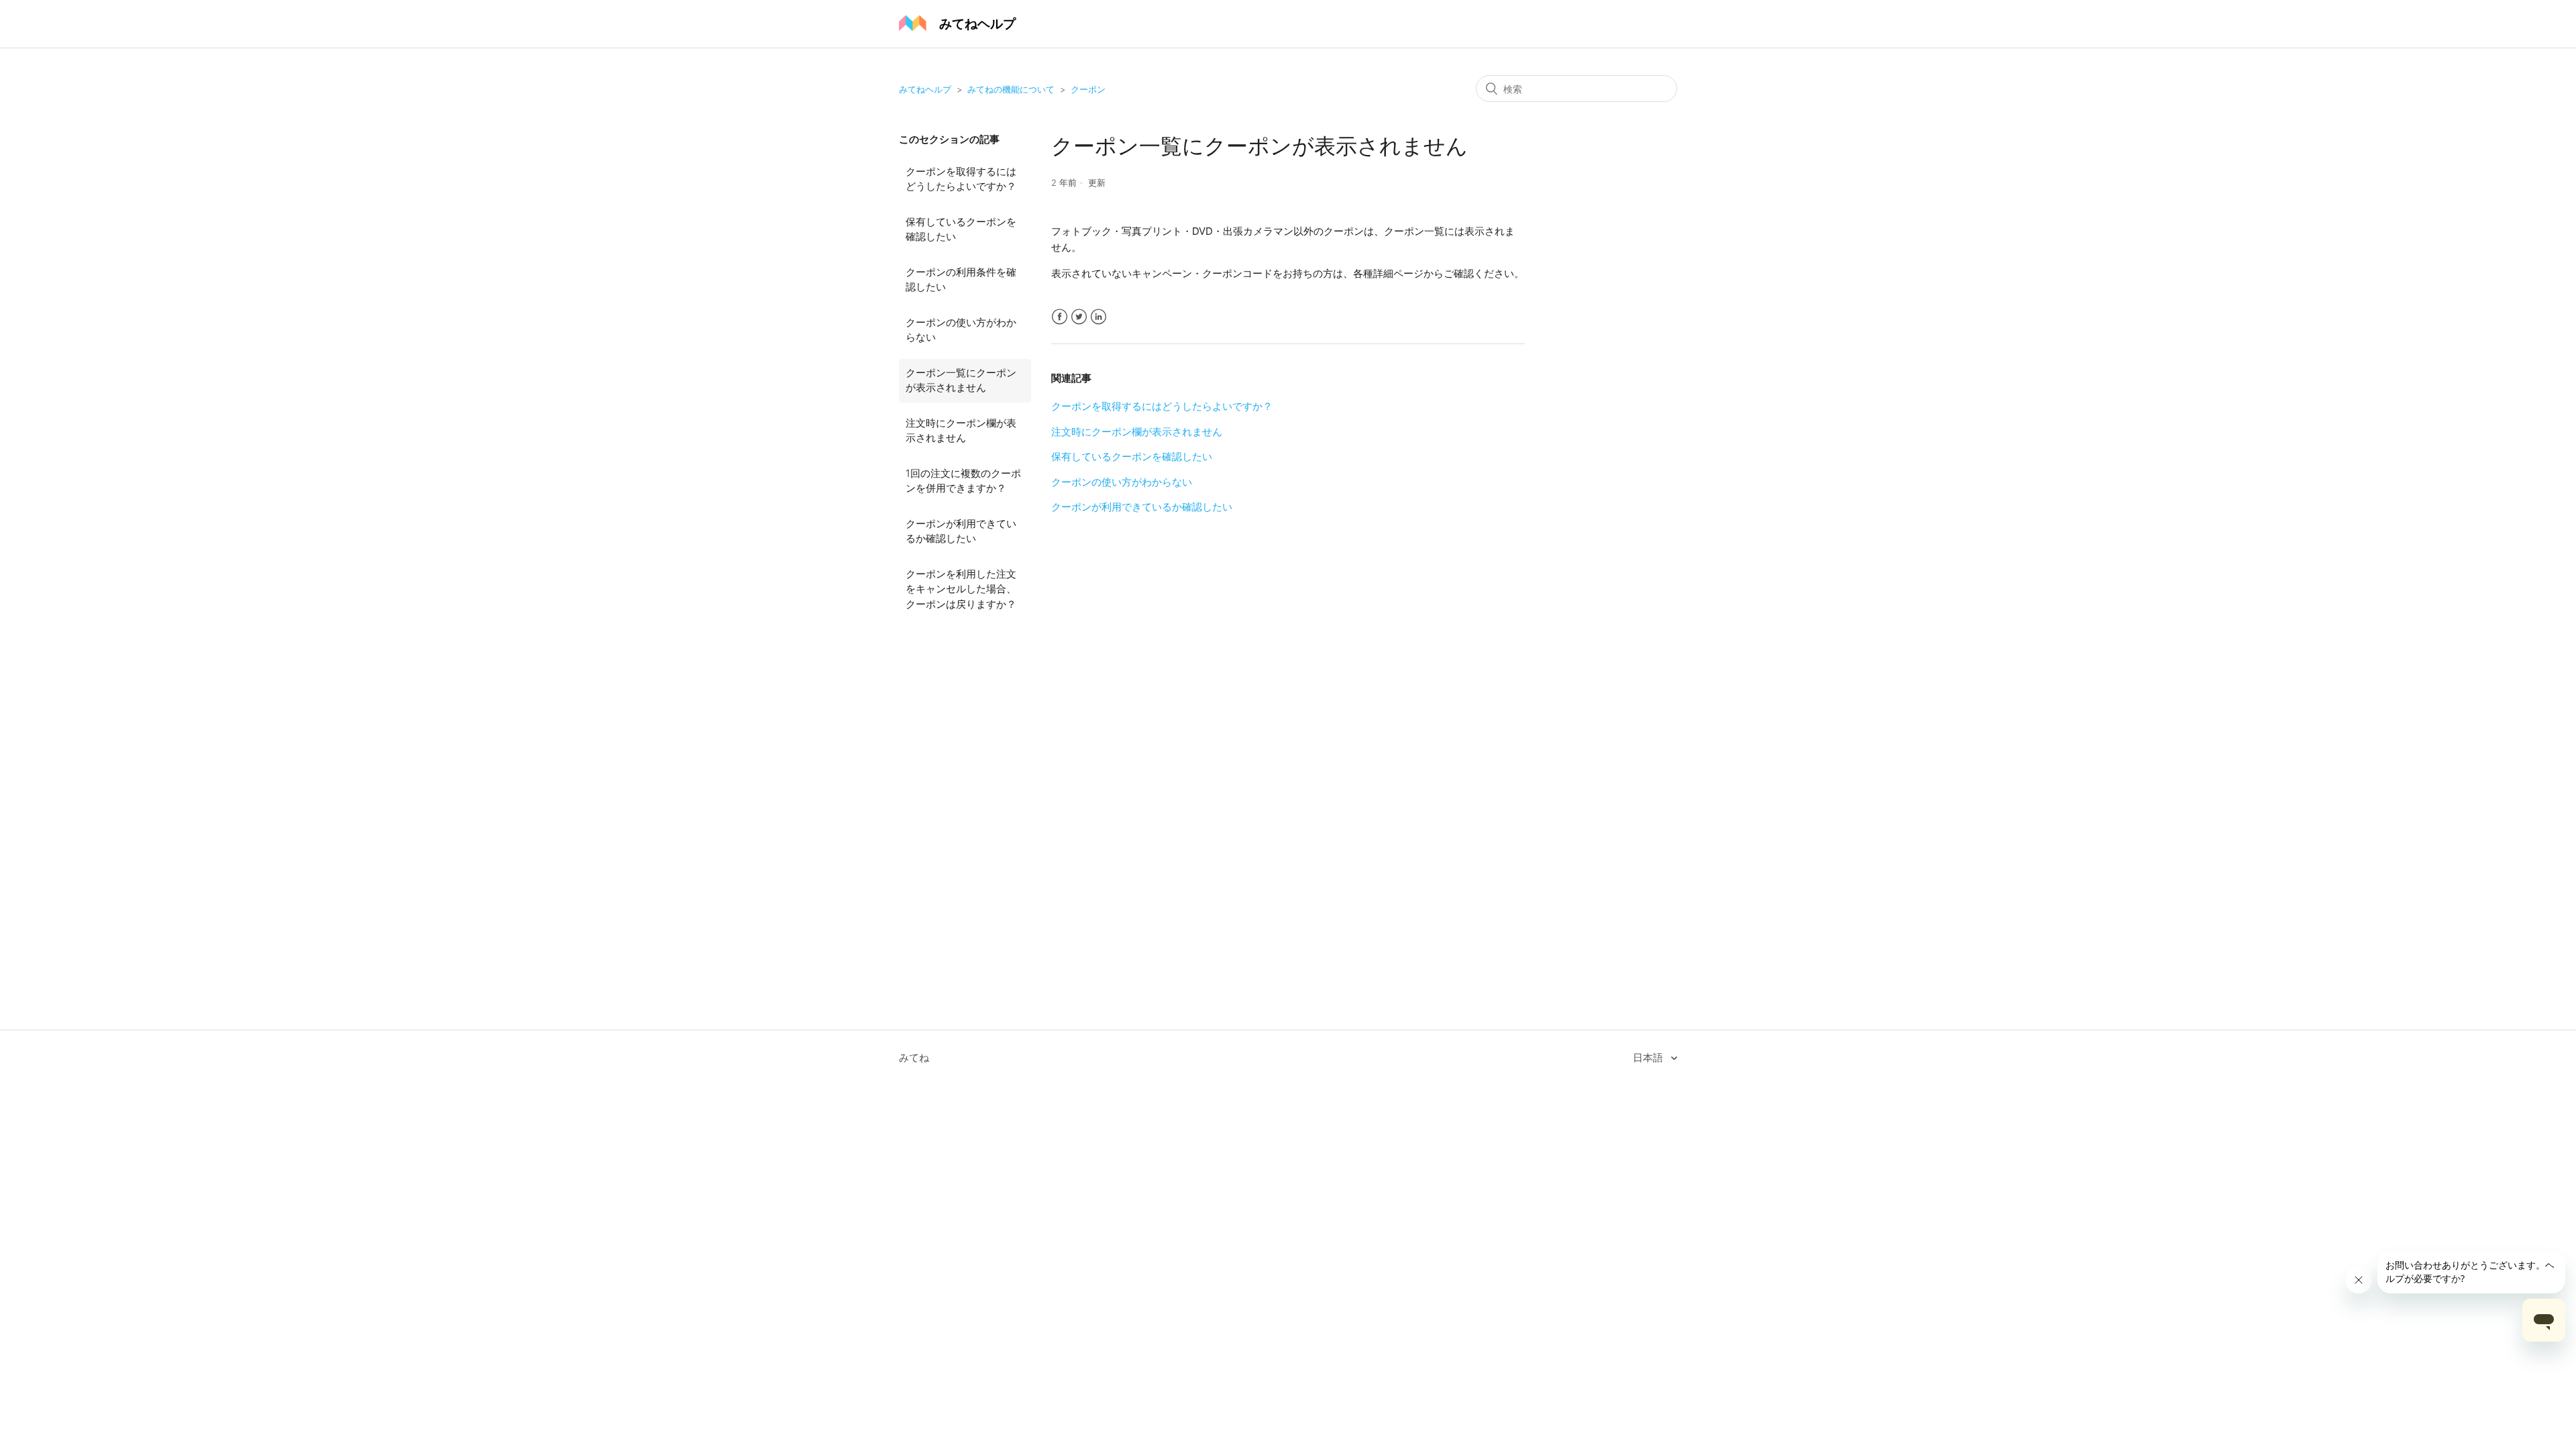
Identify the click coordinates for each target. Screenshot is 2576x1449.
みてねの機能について (1011, 89)
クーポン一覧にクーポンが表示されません (961, 380)
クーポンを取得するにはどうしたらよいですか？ (961, 179)
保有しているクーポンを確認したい (961, 229)
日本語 (1649, 1058)
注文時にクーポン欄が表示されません (961, 431)
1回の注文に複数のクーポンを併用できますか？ (963, 481)
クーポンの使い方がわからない (961, 330)
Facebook (1060, 317)
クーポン (1088, 89)
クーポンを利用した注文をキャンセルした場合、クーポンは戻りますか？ (961, 589)
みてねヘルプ (925, 89)
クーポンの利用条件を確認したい (961, 280)
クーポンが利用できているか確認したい (961, 531)
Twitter (1079, 317)
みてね (914, 1058)
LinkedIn (1098, 317)
